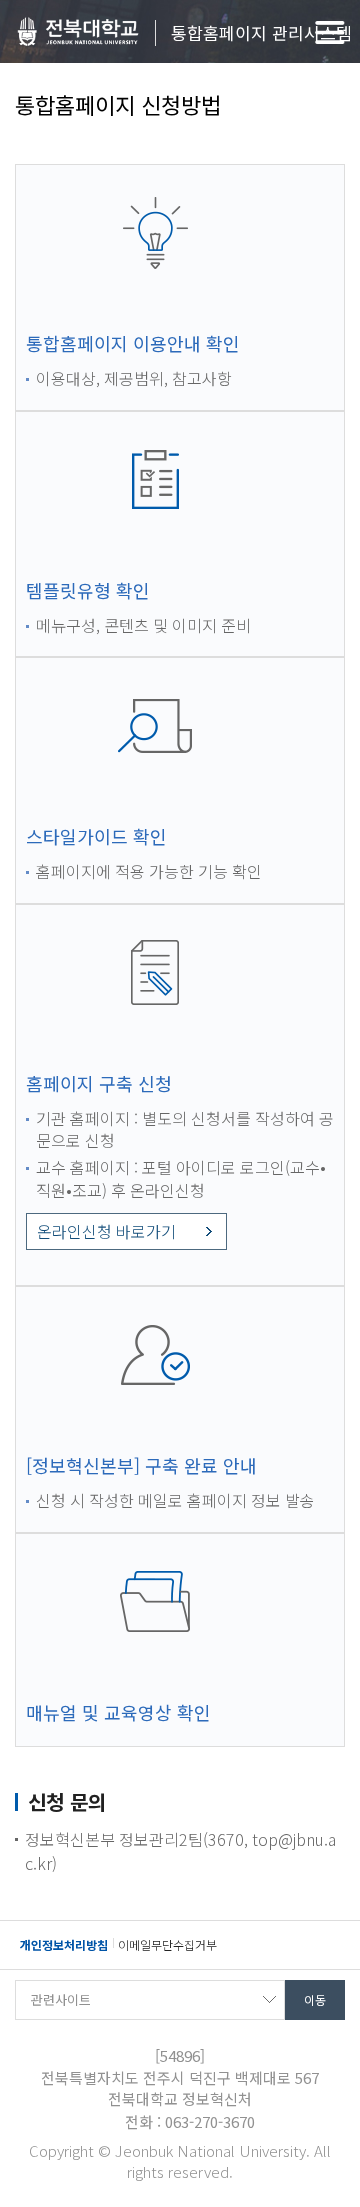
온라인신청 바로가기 (106, 1231)
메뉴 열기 (330, 32)
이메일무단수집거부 (167, 1944)
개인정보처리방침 (64, 1944)
